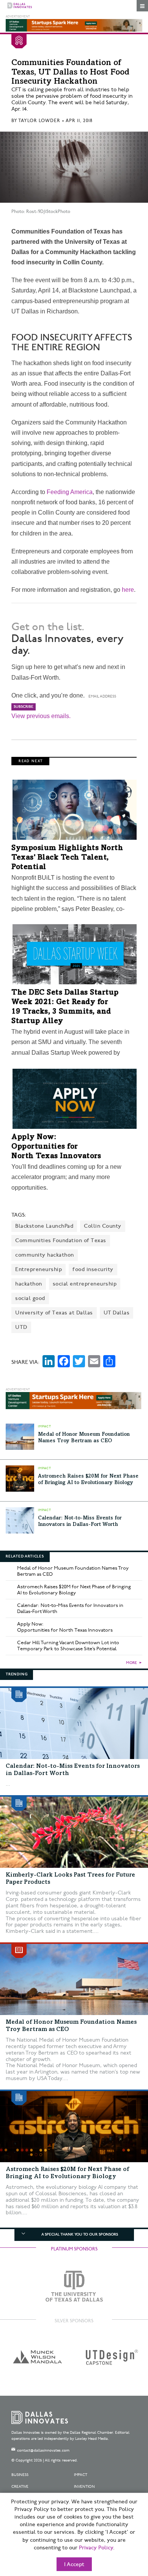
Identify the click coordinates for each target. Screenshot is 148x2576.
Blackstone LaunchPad (44, 1226)
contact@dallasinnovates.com (43, 2450)
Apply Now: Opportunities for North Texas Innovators (56, 1147)
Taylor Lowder (39, 121)
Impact (81, 2475)
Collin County (103, 1226)
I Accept (74, 2565)
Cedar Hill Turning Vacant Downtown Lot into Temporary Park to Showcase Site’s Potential (68, 1646)
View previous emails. (41, 716)
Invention (84, 2487)
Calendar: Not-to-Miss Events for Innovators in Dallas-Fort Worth (70, 1608)
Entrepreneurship (39, 1269)
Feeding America (70, 492)
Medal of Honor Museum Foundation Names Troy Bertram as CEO (73, 1571)
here (128, 590)
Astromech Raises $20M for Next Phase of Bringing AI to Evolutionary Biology (74, 1590)
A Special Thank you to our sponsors (80, 2234)
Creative (20, 2487)
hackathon (29, 1284)
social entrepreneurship (85, 1284)
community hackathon (45, 1255)
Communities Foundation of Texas (61, 1240)
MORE (131, 1663)
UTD (21, 1327)
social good (30, 1298)
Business (20, 2475)
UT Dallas (117, 1313)
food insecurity (93, 1269)
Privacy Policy (96, 2548)
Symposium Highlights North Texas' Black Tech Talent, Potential (67, 858)
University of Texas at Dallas (54, 1313)
